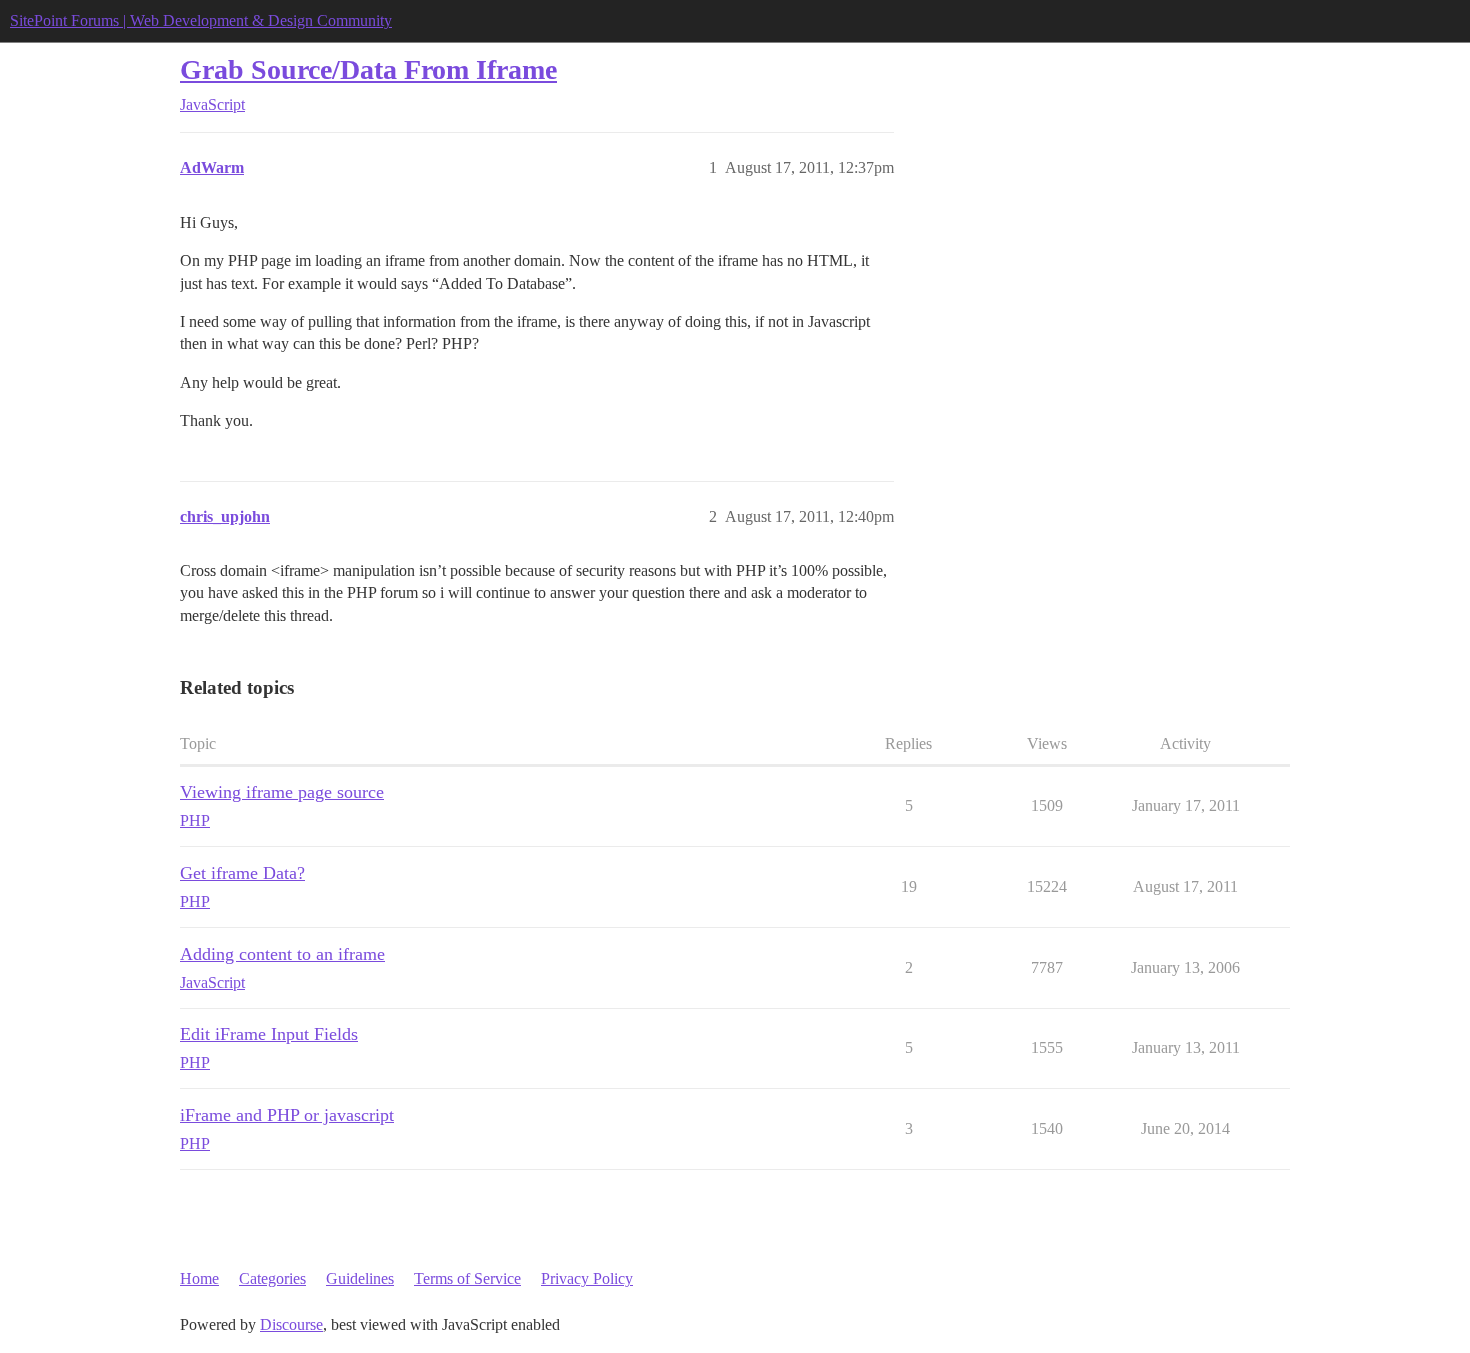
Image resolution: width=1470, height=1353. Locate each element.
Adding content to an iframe (282, 954)
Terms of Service (467, 1278)
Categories (272, 1278)
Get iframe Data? (242, 873)
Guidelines (360, 1278)
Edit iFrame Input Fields (269, 1034)
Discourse (291, 1324)
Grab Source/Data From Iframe (368, 69)
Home (199, 1278)
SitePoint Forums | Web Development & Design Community (201, 20)
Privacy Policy (587, 1278)
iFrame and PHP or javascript (287, 1115)
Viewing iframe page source (282, 792)
